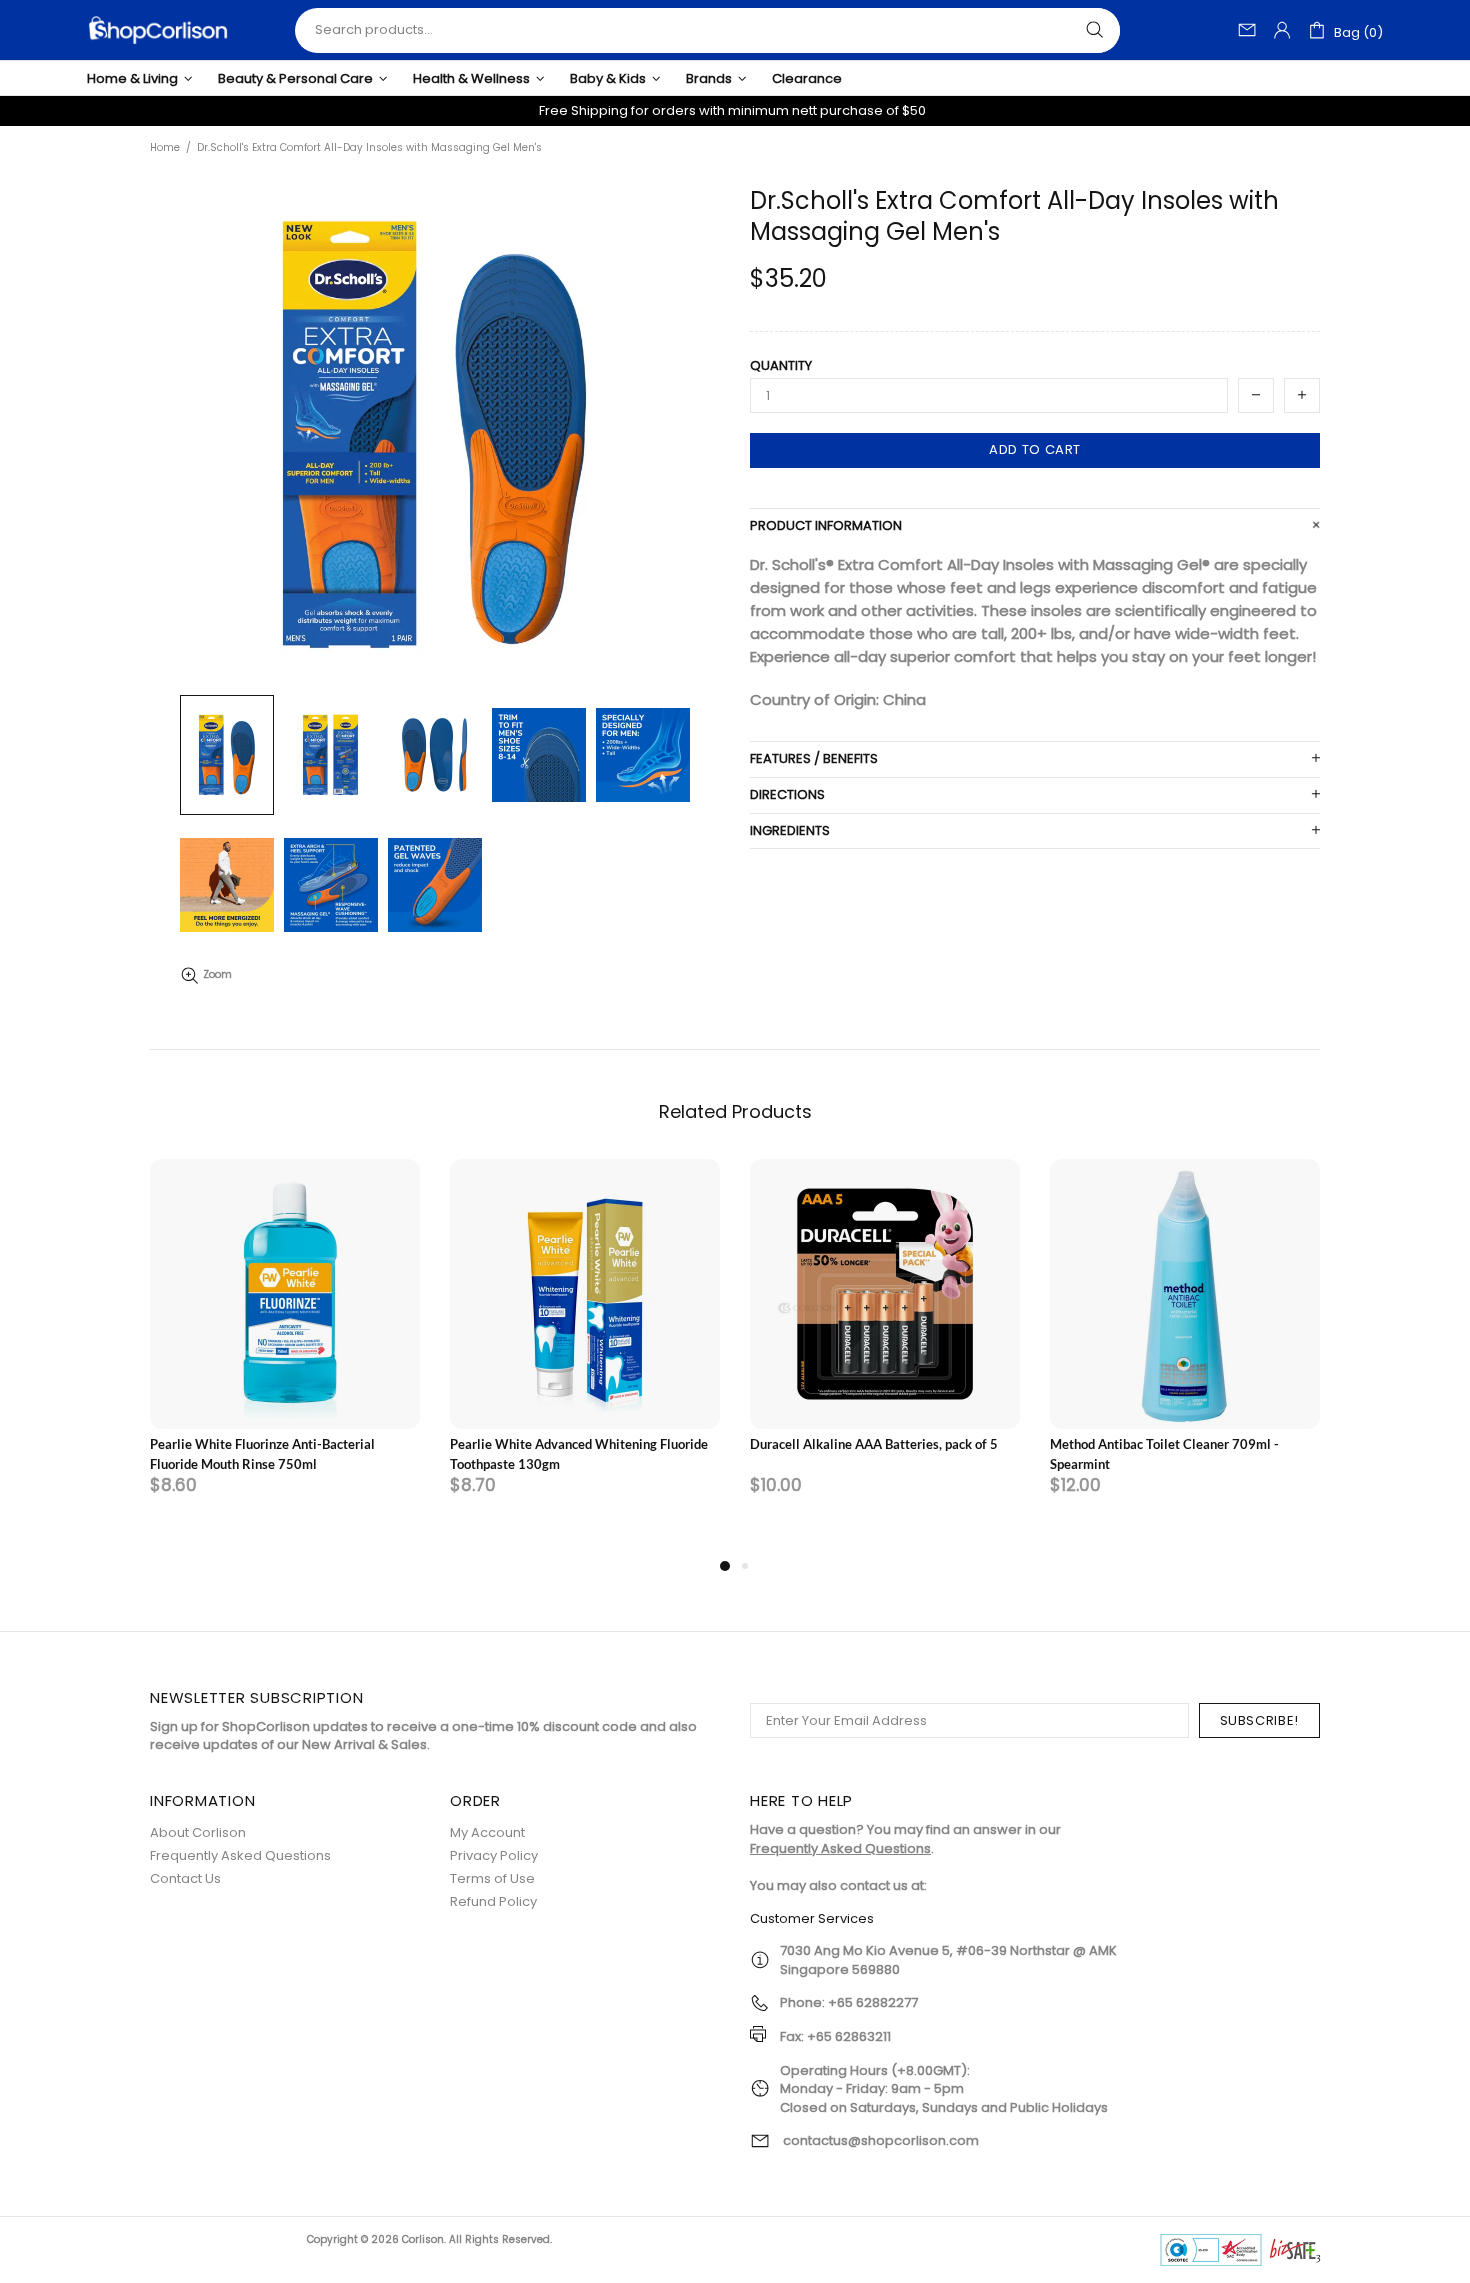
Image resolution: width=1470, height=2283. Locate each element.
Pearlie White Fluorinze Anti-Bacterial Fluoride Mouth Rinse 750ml (262, 1454)
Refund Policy (493, 1901)
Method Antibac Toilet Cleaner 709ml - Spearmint (1164, 1454)
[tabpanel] (285, 1356)
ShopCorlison (158, 30)
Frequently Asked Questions (240, 1855)
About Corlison (198, 1832)
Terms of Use (492, 1878)
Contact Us (185, 1878)
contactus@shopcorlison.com (881, 2141)
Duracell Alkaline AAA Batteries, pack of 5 (874, 1444)
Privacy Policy (494, 1855)
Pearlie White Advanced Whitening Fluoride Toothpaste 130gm (579, 1454)
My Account (487, 1832)
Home (165, 148)
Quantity (781, 366)
